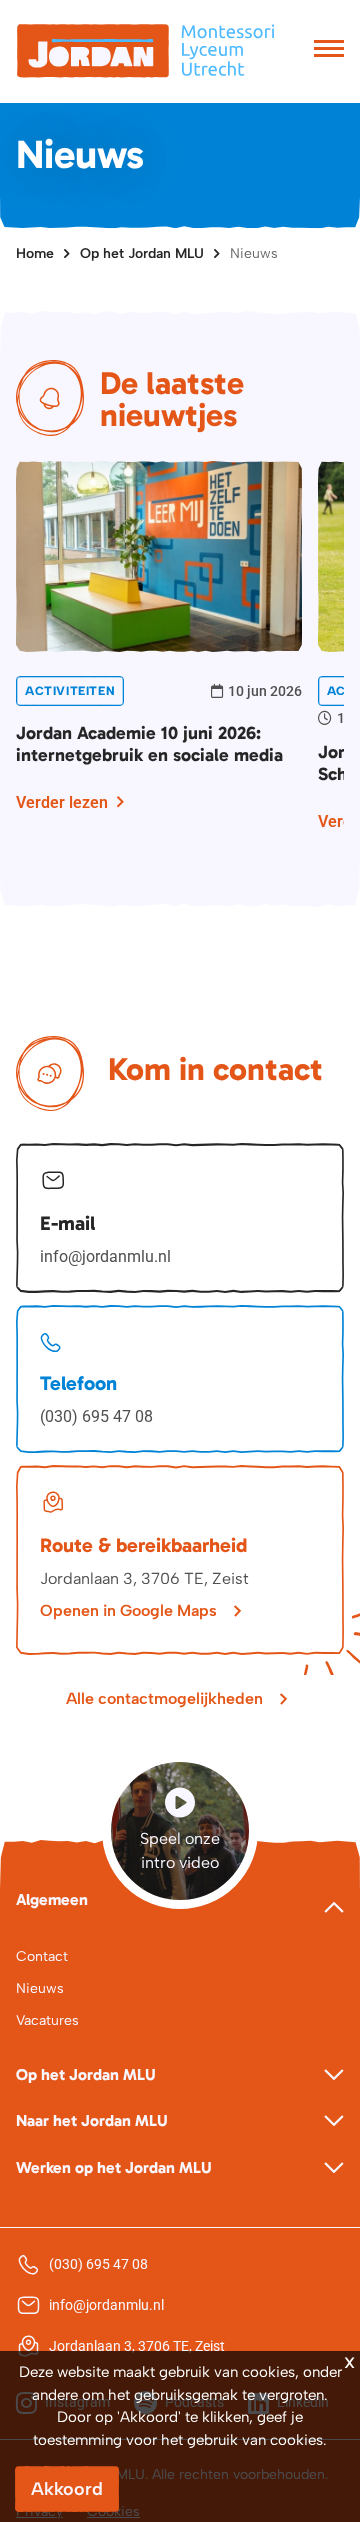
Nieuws (254, 253)
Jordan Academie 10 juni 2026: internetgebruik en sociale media (149, 744)
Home (35, 253)
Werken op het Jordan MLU (114, 2167)
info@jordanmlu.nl (105, 1256)
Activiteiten (70, 691)
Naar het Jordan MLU (92, 2120)
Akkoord (67, 2489)
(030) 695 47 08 (96, 1416)
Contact (42, 1956)
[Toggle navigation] (329, 51)
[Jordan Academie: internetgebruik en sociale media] (159, 554)
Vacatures (47, 2020)
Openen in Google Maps (128, 1610)
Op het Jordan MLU (142, 253)
